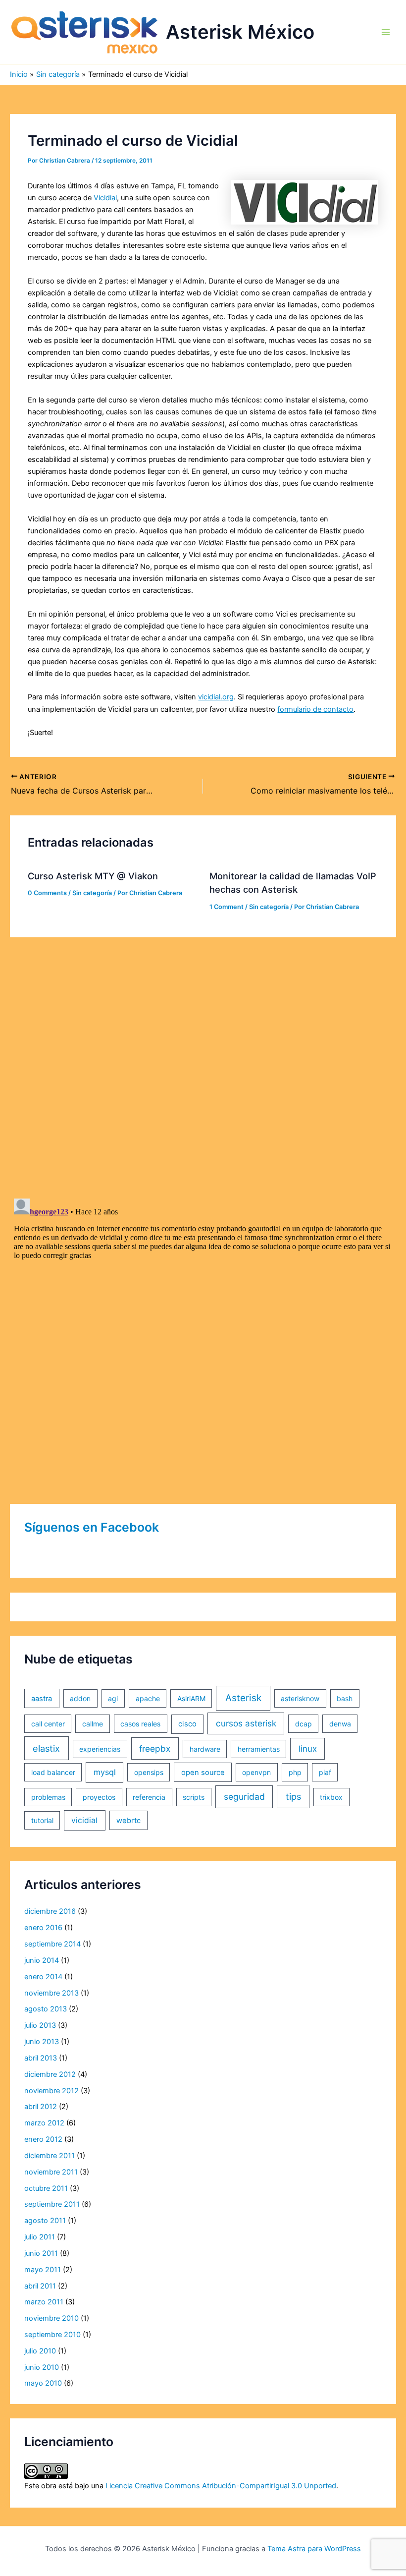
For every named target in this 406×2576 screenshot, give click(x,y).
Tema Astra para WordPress (314, 2549)
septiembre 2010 (52, 2335)
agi (113, 1698)
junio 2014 (42, 1960)
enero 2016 (43, 1928)
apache (148, 1698)
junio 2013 (42, 2042)
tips (293, 1797)
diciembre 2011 (50, 2156)
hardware (205, 1749)
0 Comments (47, 893)
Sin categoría (92, 893)
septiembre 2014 (52, 1944)
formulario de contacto (315, 709)
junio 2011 (41, 2253)
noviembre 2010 (51, 2318)
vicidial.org (216, 697)
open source (203, 1773)
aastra (42, 1699)
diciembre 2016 (50, 1911)
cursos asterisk (246, 1723)
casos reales (140, 1724)
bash (345, 1698)
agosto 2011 (45, 2221)
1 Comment (227, 907)
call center (48, 1724)
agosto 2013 (46, 2009)
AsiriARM (191, 1698)
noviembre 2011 (51, 2172)
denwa (340, 1724)
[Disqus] (203, 1061)
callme (93, 1724)
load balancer (53, 1772)
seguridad (244, 1797)
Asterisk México (240, 32)
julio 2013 (40, 2025)
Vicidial (105, 198)
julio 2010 (40, 2351)
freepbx (155, 1748)
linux (308, 1749)
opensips (149, 1772)
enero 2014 (43, 1977)
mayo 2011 (43, 2270)
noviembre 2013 (51, 1993)
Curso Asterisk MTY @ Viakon (93, 876)
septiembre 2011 (52, 2204)
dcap (304, 1724)
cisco (187, 1724)
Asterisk (243, 1698)
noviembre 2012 (51, 2091)
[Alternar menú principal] (386, 32)
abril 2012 (41, 2107)
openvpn (256, 1772)
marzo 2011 (44, 2302)
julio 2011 (40, 2237)
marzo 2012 (44, 2123)
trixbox (331, 1797)
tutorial (42, 1820)
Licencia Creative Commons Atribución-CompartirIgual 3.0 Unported (221, 2486)
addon (80, 1698)
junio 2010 (42, 2367)
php (295, 1772)
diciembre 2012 (50, 2074)
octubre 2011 (46, 2188)
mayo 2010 (43, 2383)
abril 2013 (41, 2058)
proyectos (99, 1797)
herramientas (259, 1749)
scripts (194, 1797)
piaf (325, 1772)
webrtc (128, 1821)
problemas (48, 1797)
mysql (105, 1772)
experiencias (100, 1749)
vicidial (84, 1820)
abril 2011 (40, 2286)
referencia (149, 1797)
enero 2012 (43, 2139)
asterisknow (300, 1698)
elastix (46, 1748)
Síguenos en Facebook (92, 1527)
